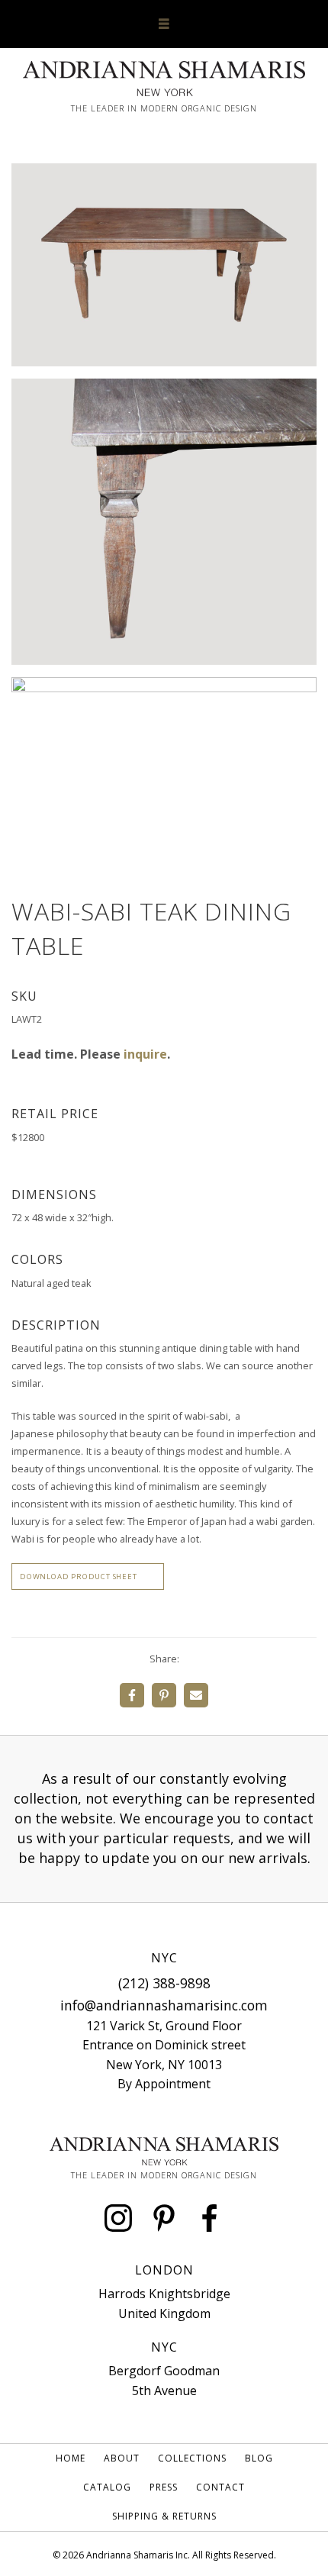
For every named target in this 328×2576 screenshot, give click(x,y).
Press (164, 2487)
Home (71, 2458)
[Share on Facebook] (132, 1695)
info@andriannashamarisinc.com (164, 2005)
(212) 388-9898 (164, 1983)
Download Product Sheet (79, 1577)
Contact (220, 2487)
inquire (145, 1054)
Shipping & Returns (164, 2516)
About (122, 2458)
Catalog (107, 2487)
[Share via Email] (196, 1695)
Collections (192, 2458)
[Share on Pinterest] (164, 1695)
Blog (259, 2458)
